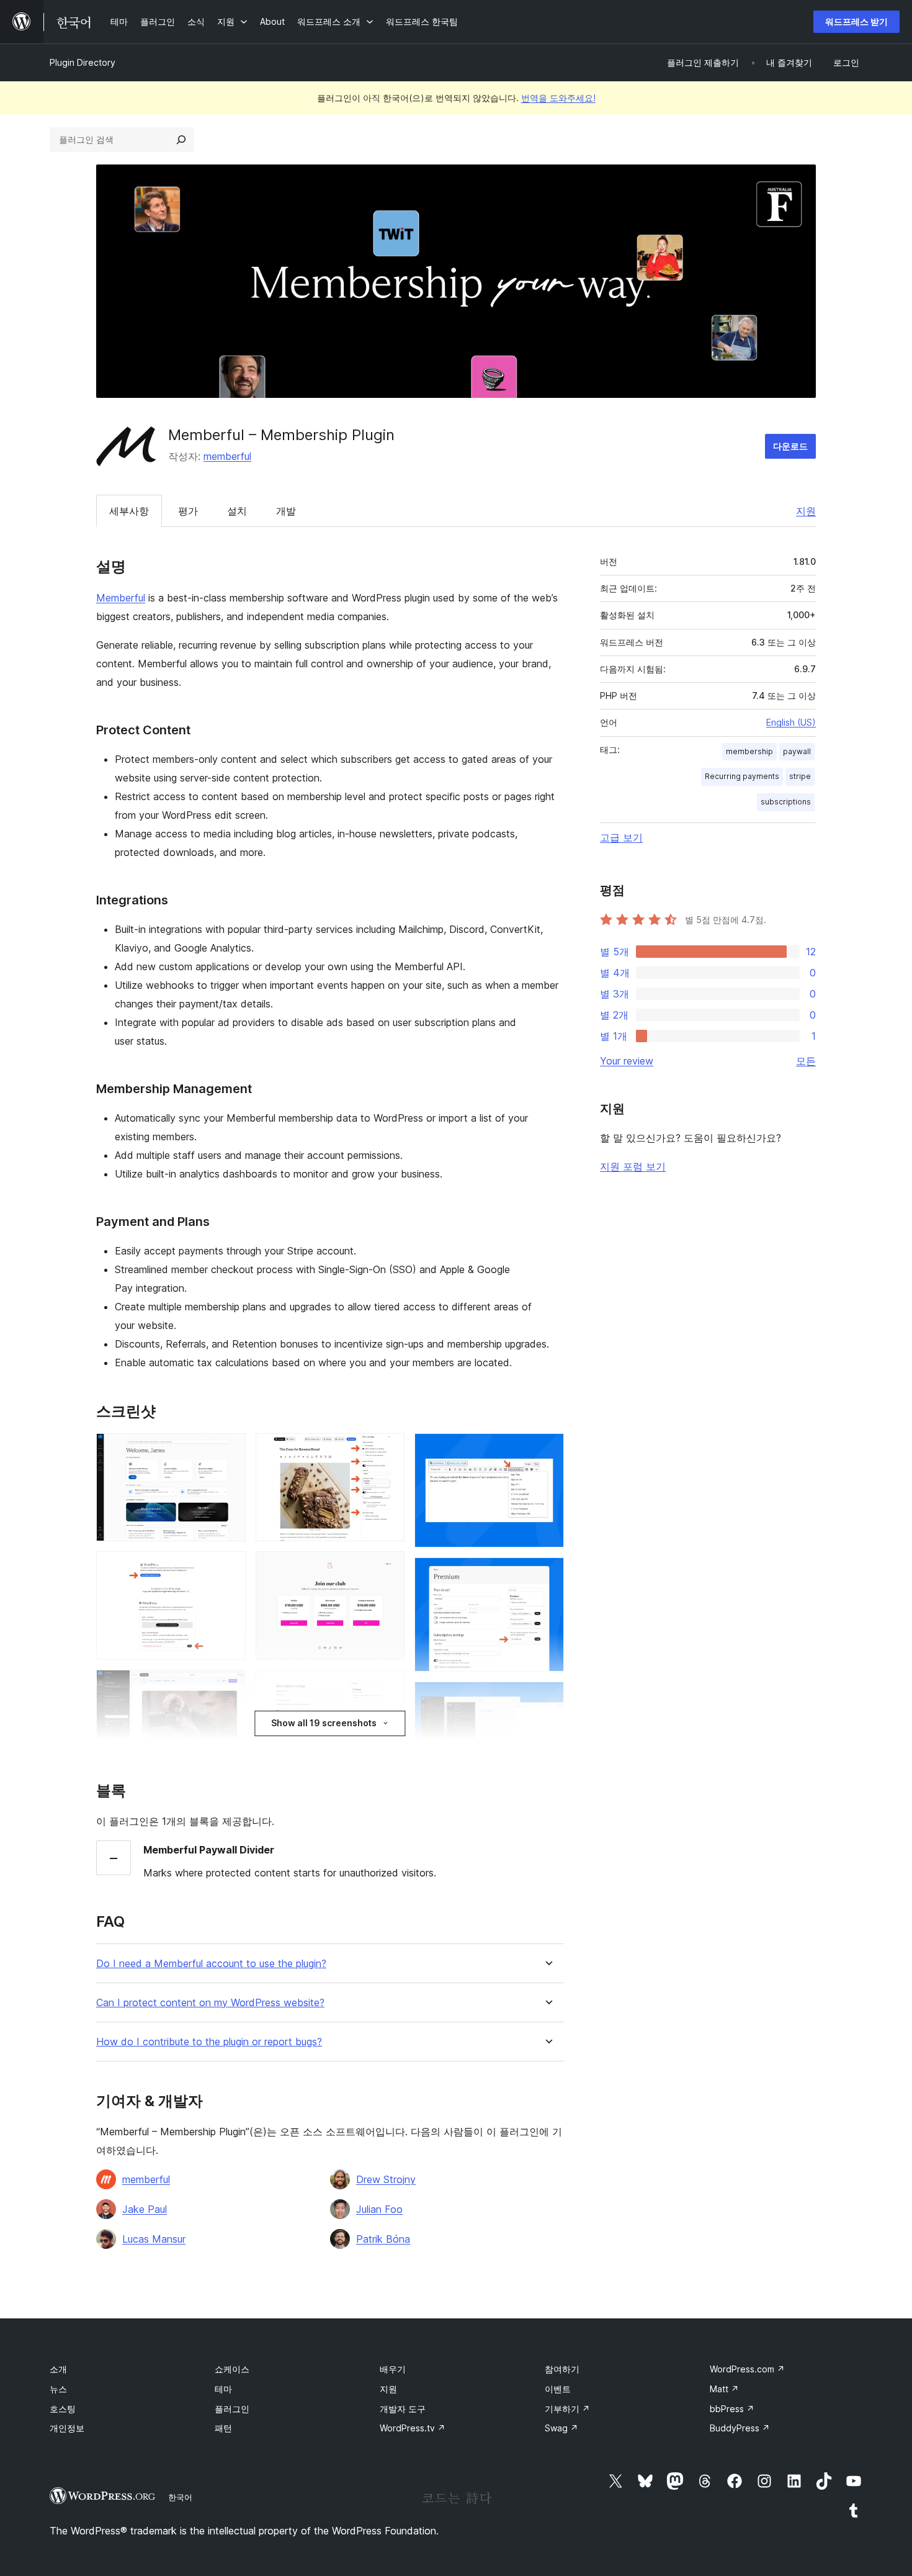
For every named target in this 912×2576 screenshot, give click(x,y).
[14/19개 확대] (547, 1450)
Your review (627, 1061)
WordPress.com (747, 2369)
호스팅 (63, 2409)
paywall (797, 751)
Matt (724, 2389)
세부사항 (129, 511)
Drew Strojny (386, 2179)
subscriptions (786, 802)
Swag (561, 2428)
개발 (286, 511)
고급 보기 (621, 837)
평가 (188, 511)
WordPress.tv (413, 2428)
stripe (800, 776)
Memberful (121, 598)
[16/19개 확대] (547, 1698)
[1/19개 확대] (229, 1450)
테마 (223, 2389)
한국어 (180, 2497)
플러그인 (232, 2409)
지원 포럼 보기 (633, 1166)
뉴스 (58, 2389)
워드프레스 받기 (856, 21)
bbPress (732, 2409)
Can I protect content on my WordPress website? (210, 2003)
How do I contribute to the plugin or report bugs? (209, 2042)
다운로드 (790, 446)
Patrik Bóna (383, 2239)
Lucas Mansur (154, 2239)
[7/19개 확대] (388, 1450)
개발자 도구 (403, 2409)
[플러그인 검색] (181, 140)
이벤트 (558, 2389)
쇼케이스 (232, 2369)
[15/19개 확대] (547, 1574)
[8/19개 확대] (388, 1568)
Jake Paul (145, 2209)
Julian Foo (379, 2209)
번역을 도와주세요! (558, 98)
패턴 (223, 2428)
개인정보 (67, 2428)
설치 (237, 511)
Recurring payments (742, 776)
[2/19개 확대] (229, 1568)
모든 (806, 1061)
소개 (58, 2369)
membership (749, 751)
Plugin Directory (83, 62)
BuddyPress (740, 2428)
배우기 (393, 2369)
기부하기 (567, 2409)
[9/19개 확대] (388, 1687)
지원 (806, 511)
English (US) (791, 722)
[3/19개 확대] (229, 1687)
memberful (227, 456)
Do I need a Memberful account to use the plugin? (211, 1964)
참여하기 (562, 2369)
